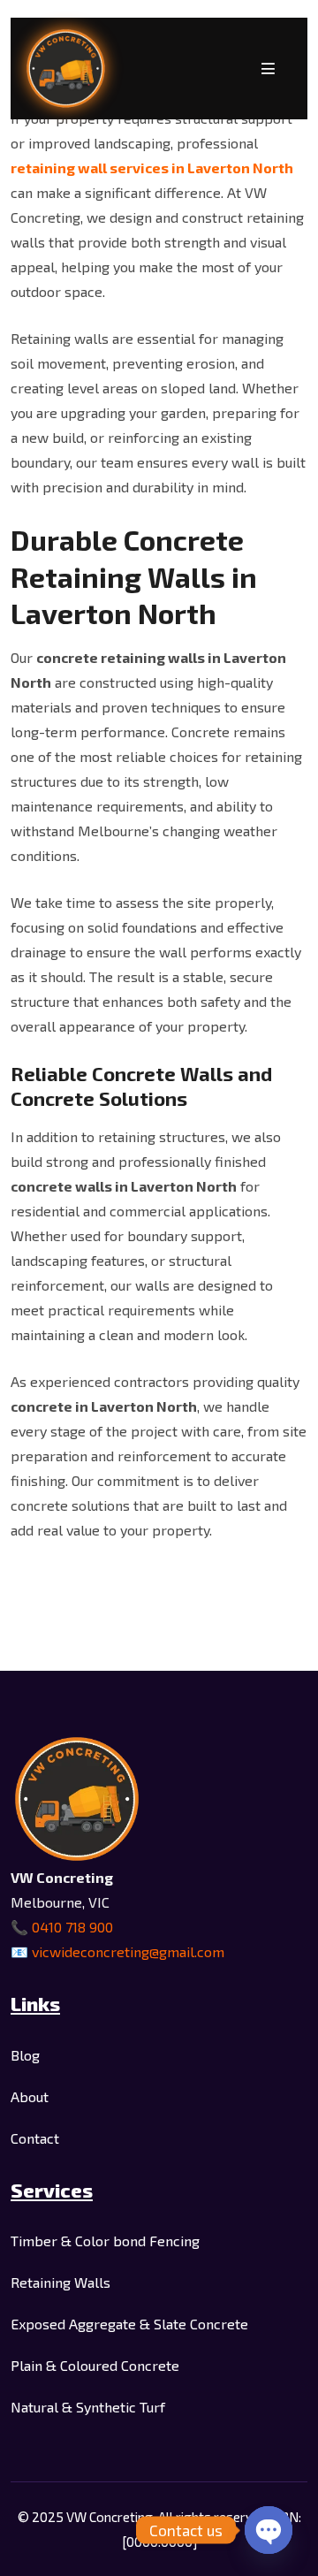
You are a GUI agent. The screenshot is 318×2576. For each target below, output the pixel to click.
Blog (25, 2055)
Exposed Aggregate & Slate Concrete (129, 2324)
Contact (35, 2138)
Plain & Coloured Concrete (95, 2365)
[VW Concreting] (66, 69)
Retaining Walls (61, 2282)
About (30, 2096)
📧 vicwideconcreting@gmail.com (117, 1951)
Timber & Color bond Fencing (105, 2241)
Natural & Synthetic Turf (88, 2407)
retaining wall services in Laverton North (152, 168)
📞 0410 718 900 (62, 1927)
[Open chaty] (269, 2530)
